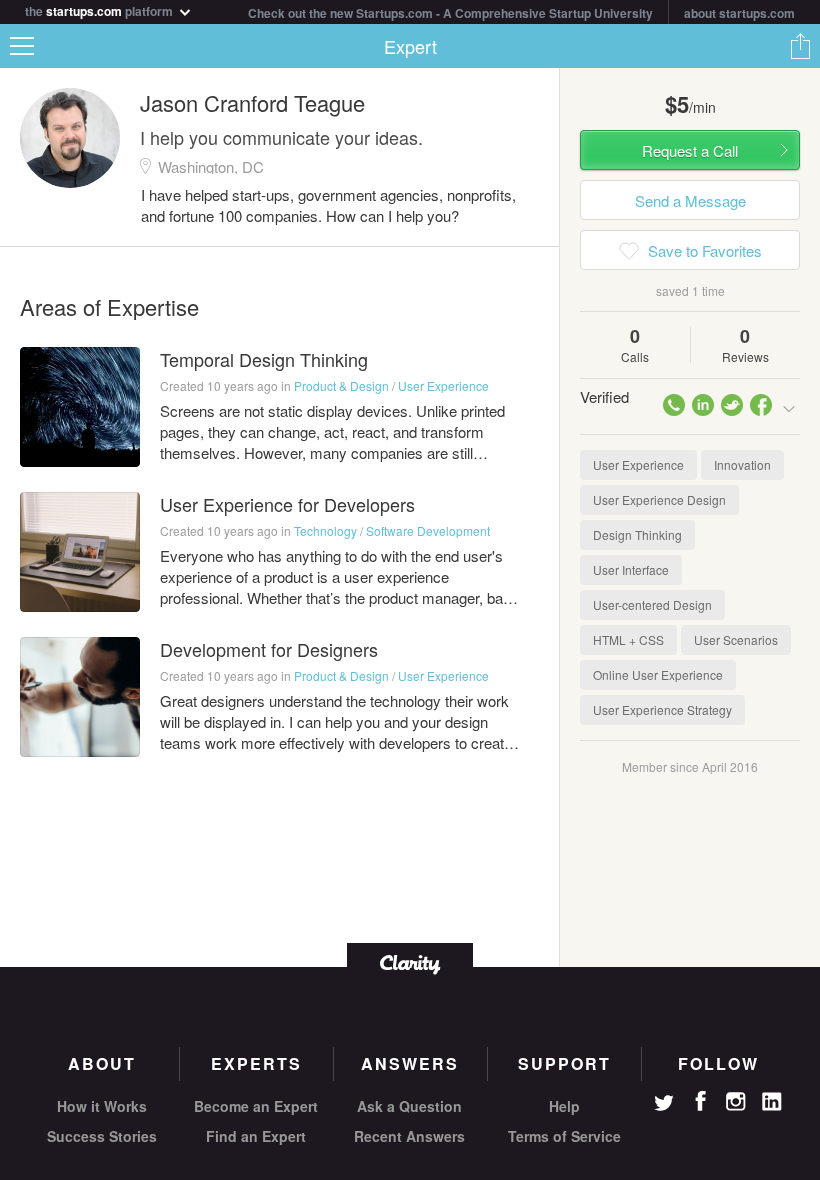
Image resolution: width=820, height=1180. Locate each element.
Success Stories (102, 1136)
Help (564, 1106)
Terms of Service (564, 1136)
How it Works (102, 1106)
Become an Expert (256, 1106)
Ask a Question (409, 1106)
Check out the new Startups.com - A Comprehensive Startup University (450, 13)
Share (800, 46)
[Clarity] (410, 962)
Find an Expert (256, 1136)
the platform (100, 9)
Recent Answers (409, 1136)
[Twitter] (664, 1105)
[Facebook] (700, 1101)
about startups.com (739, 13)
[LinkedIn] (772, 1102)
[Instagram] (736, 1102)
